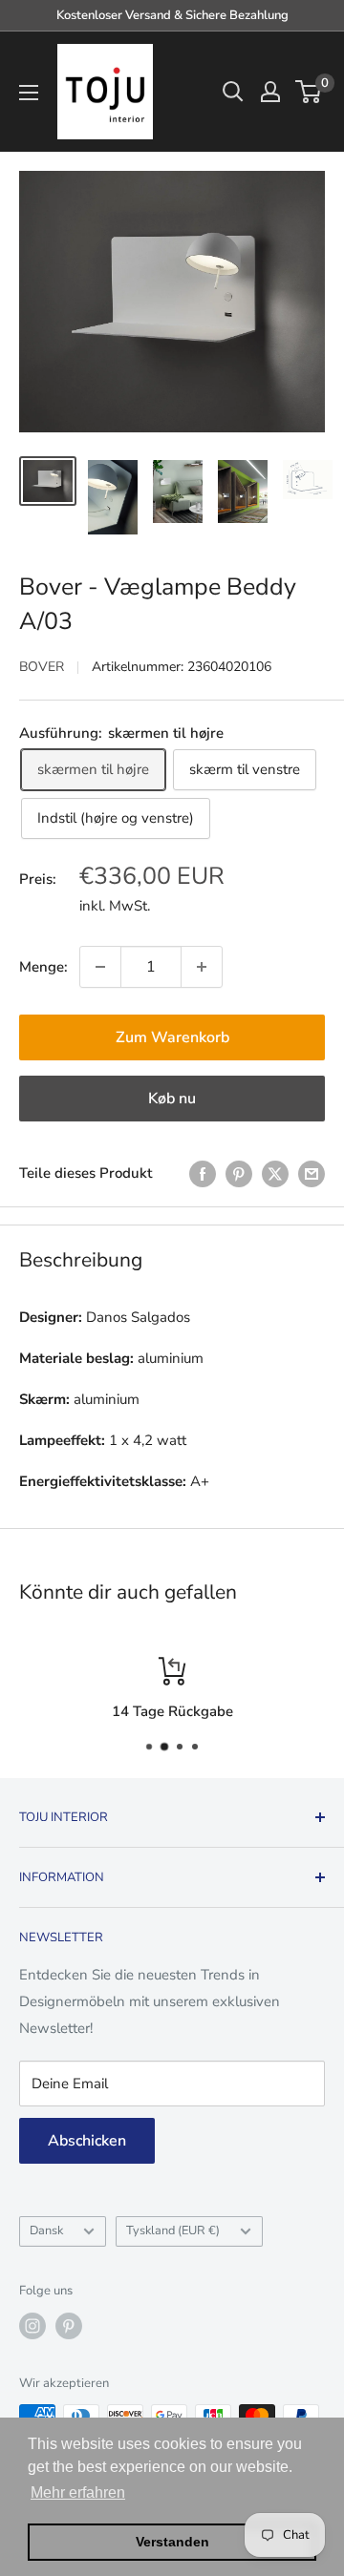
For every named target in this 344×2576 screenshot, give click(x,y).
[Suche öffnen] (233, 92)
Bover (42, 667)
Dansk (46, 2230)
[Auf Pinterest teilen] (239, 1173)
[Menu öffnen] (29, 93)
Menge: (43, 967)
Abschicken (87, 2141)
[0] (309, 92)
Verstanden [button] (172, 2542)
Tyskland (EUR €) (173, 2230)
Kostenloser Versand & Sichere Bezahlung (172, 15)
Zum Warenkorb (172, 1037)
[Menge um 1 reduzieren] (100, 967)
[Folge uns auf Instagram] (32, 2326)
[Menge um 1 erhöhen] (202, 967)
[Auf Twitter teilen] (275, 1173)
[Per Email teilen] (312, 1173)
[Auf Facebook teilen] (203, 1173)
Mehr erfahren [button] (78, 2492)
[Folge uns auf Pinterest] (69, 2326)
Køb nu (172, 1099)
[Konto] (270, 92)
